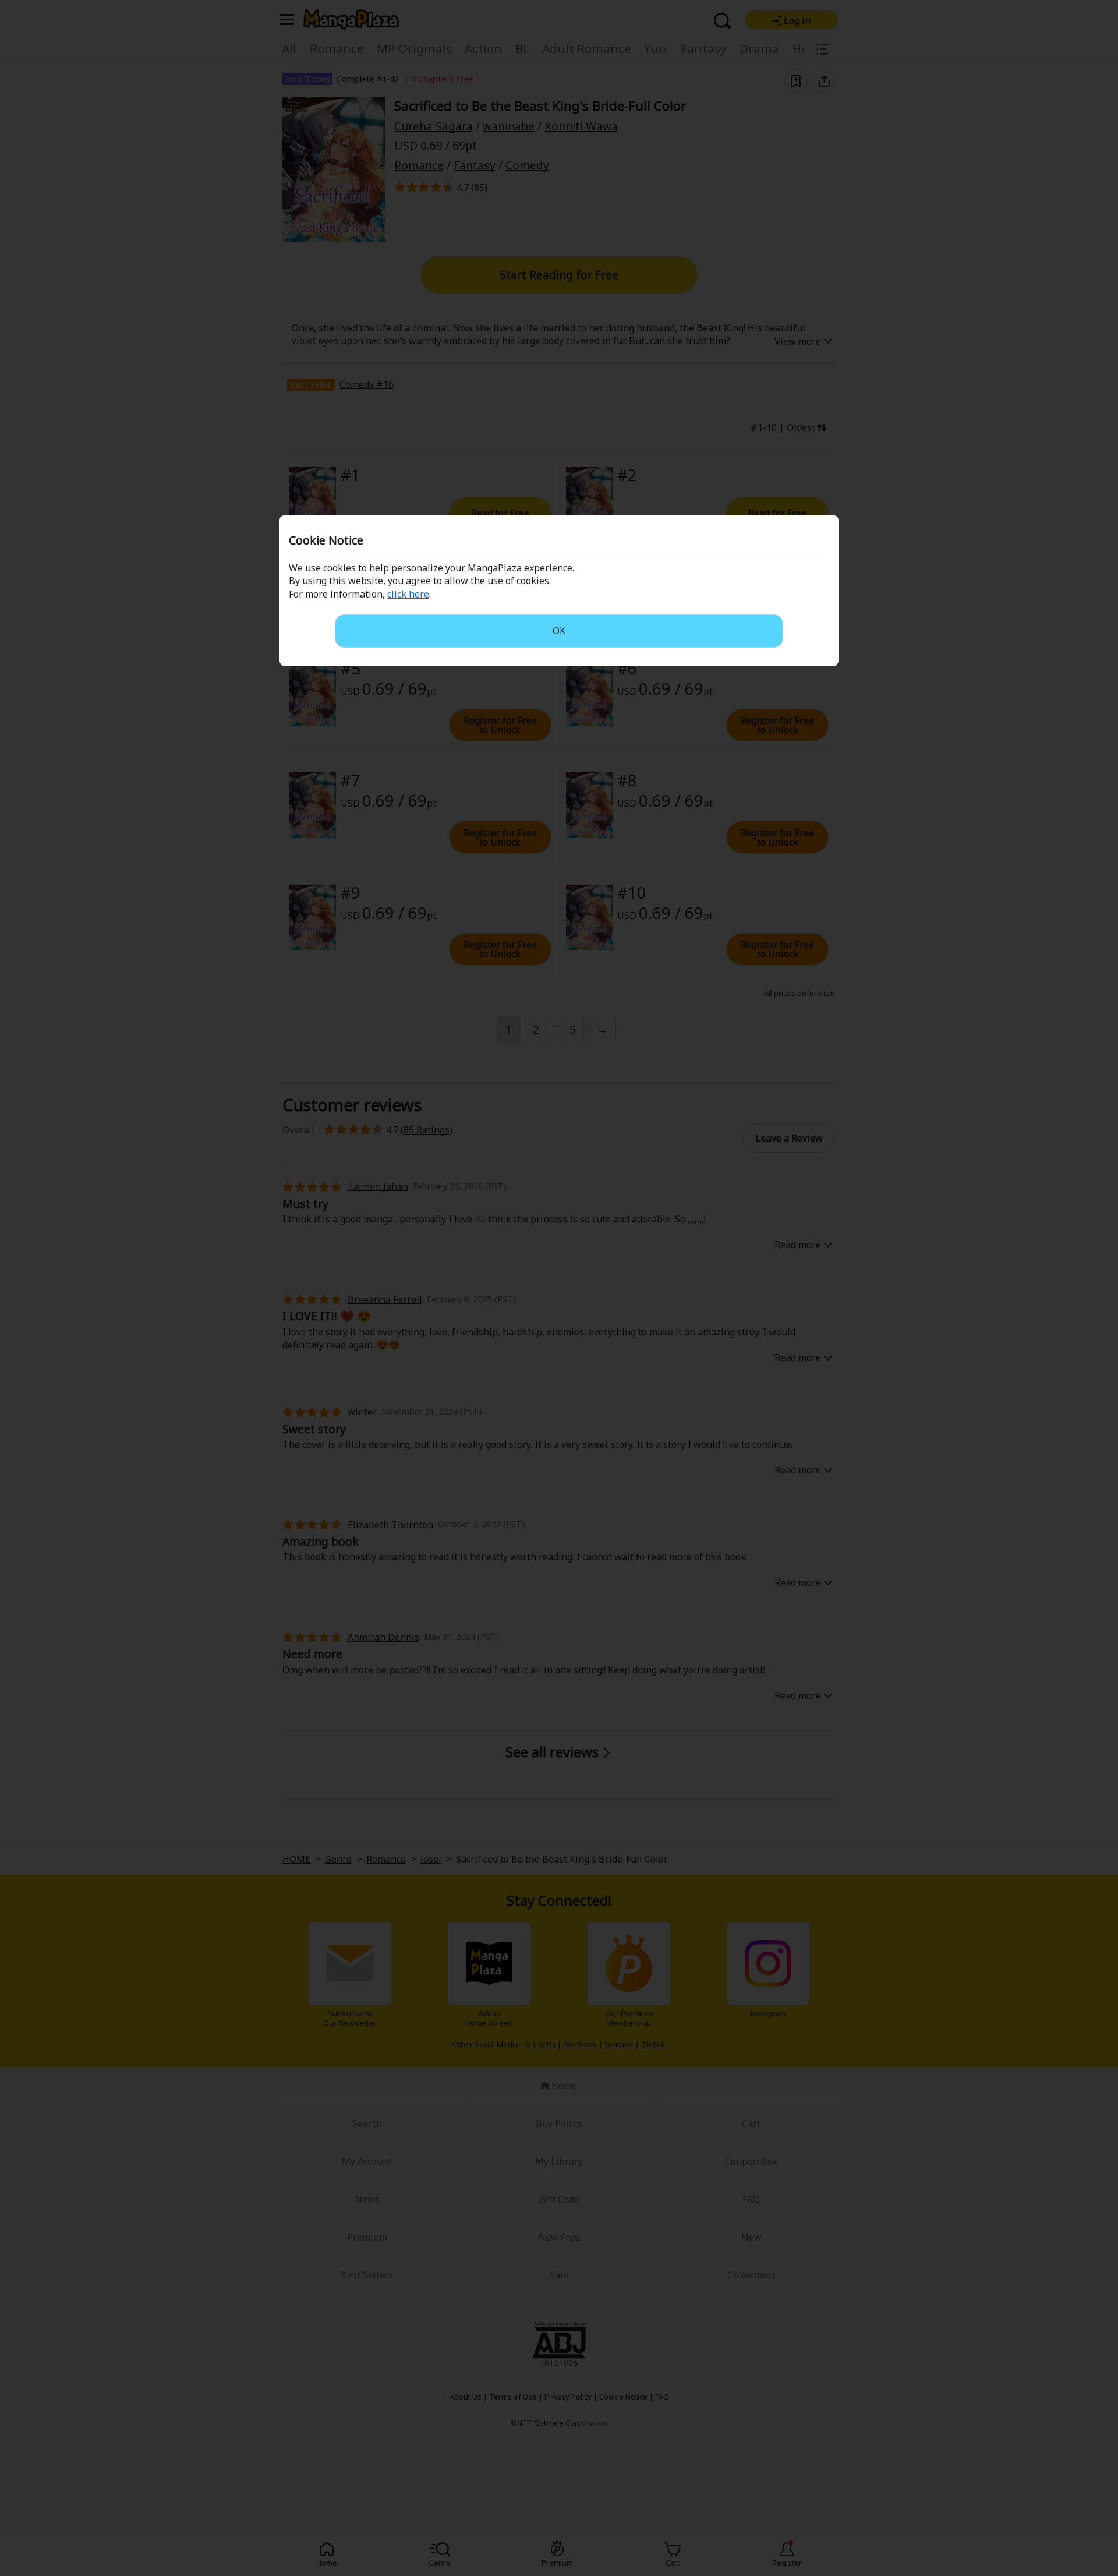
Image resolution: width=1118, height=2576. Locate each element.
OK (559, 631)
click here (408, 594)
